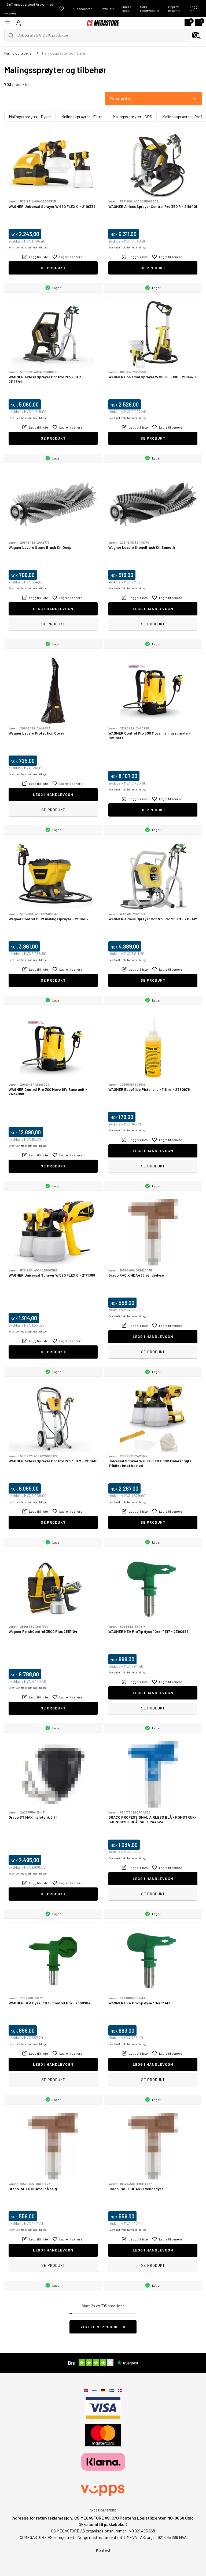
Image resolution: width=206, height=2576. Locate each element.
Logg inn (194, 9)
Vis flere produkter (103, 2327)
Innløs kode (127, 9)
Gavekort (107, 9)
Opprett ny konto (174, 9)
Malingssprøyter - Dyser (30, 117)
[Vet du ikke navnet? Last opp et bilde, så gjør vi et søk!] (196, 35)
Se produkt (53, 268)
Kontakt (103, 2550)
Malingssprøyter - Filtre (82, 117)
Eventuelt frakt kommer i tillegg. (28, 247)
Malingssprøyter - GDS (132, 117)
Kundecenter (82, 9)
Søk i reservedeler (150, 9)
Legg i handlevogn (53, 609)
